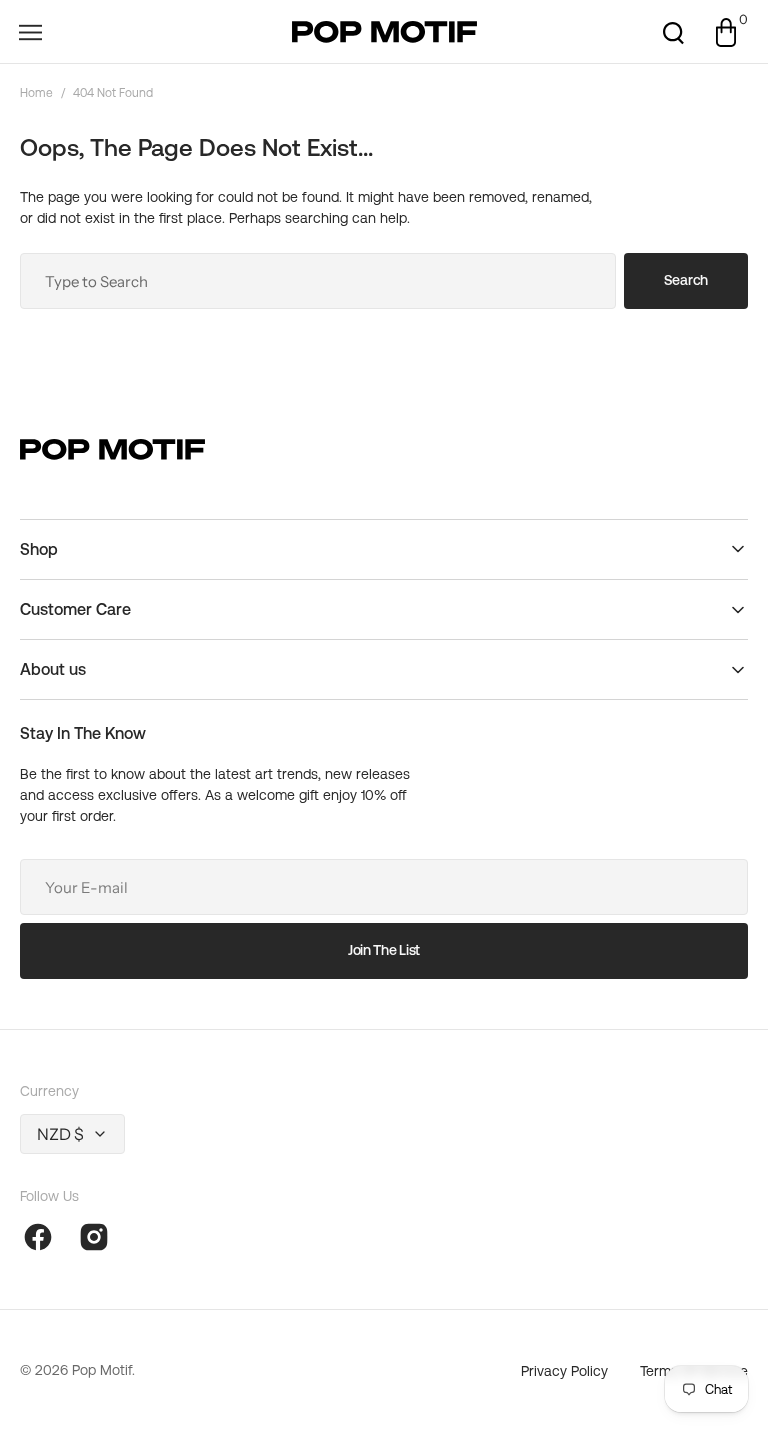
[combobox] (318, 281)
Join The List (384, 950)
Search (686, 280)
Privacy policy (564, 1371)
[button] (30, 32)
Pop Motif (102, 1370)
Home (36, 93)
